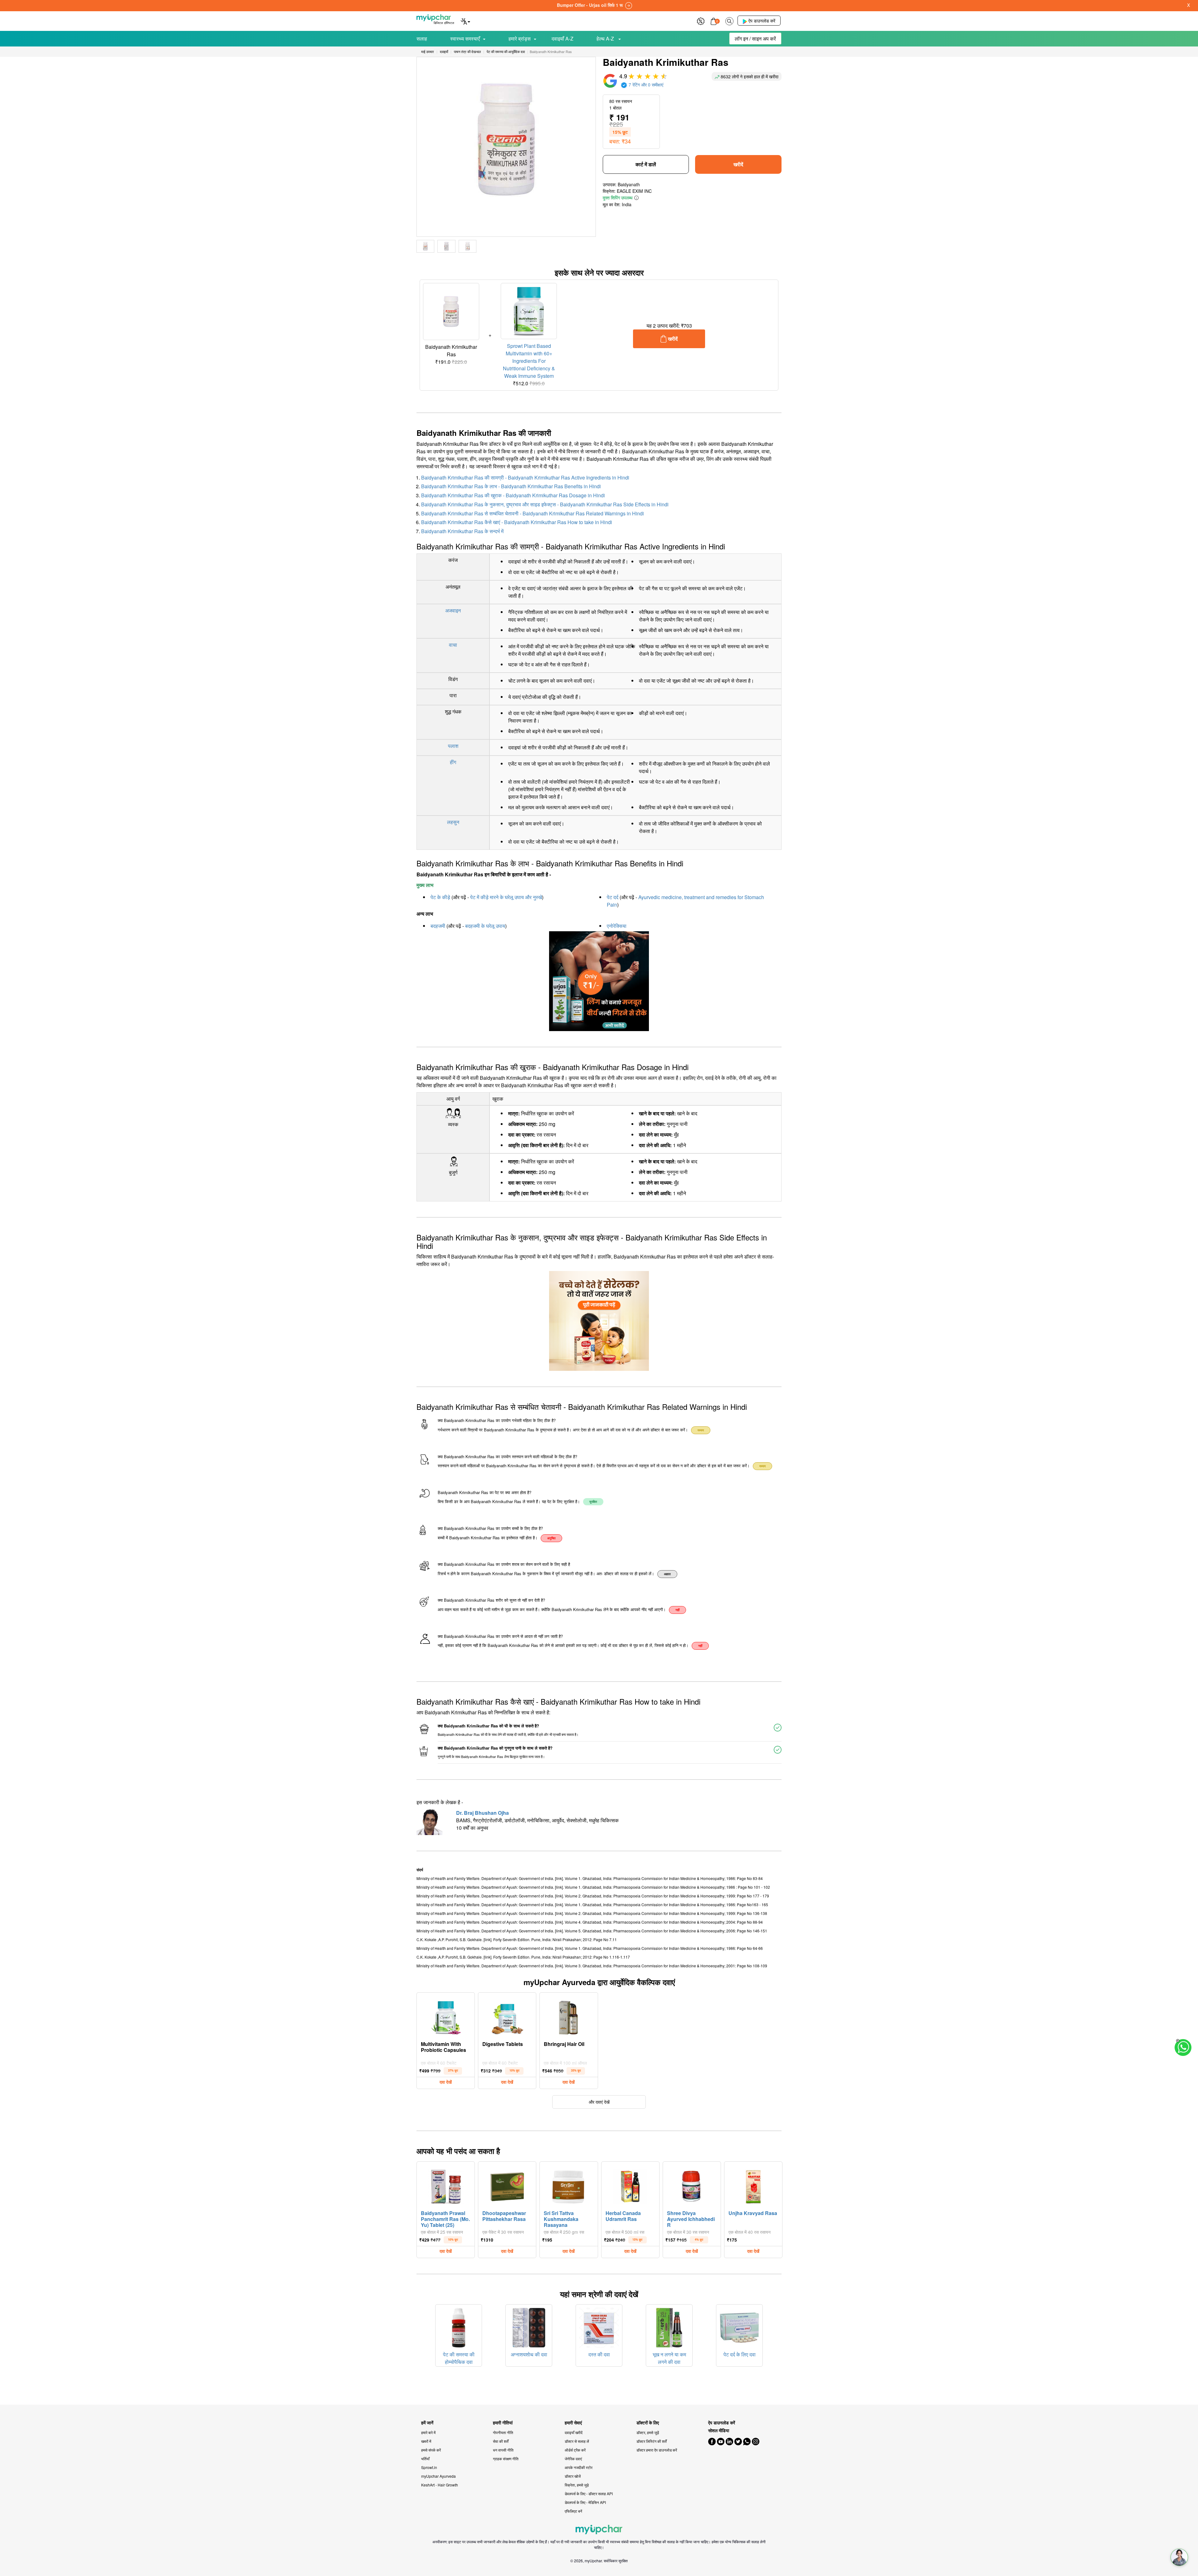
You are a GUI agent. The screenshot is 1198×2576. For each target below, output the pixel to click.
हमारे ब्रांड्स (520, 39)
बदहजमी (438, 926)
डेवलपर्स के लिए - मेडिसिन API (585, 2502)
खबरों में (426, 2441)
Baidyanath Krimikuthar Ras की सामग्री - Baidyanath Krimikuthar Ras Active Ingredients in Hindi (525, 477)
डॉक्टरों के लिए (648, 2423)
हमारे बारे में (428, 2432)
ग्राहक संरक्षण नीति (506, 2459)
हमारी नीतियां (503, 2423)
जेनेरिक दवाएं (573, 2459)
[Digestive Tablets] (507, 2016)
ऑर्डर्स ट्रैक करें (575, 2450)
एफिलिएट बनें (573, 2511)
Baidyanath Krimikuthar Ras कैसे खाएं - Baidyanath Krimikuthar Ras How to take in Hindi (517, 522)
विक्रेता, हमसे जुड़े (577, 2485)
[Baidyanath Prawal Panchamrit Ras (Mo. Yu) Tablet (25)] (446, 2185)
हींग (453, 762)
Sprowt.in (429, 2467)
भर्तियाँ (425, 2459)
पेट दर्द (613, 897)
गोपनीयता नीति (503, 2432)
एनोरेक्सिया (617, 926)
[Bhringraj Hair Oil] (569, 2016)
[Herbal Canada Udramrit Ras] (630, 2185)
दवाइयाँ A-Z (562, 39)
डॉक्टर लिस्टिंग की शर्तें (652, 2441)
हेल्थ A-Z (606, 39)
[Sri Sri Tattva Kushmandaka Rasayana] (569, 2185)
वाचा (453, 645)
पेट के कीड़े (440, 897)
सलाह (422, 39)
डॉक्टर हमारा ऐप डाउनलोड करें (657, 2450)
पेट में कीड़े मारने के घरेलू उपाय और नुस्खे (506, 897)
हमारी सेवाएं (573, 2423)
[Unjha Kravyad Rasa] (753, 2185)
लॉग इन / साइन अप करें (755, 39)
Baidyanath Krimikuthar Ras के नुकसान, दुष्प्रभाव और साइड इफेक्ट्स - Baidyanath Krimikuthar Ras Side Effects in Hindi (545, 504)
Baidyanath (629, 184)
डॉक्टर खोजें (573, 2476)
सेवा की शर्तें (501, 2441)
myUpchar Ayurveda (438, 2476)
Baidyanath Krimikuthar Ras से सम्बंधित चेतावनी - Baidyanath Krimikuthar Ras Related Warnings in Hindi (533, 513)
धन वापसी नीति (503, 2450)
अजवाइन (453, 610)
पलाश (453, 746)
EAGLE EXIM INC (634, 191)
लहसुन (453, 822)
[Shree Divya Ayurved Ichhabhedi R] (692, 2185)
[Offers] (701, 20)
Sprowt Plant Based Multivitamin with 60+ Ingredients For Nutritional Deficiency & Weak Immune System (529, 361)
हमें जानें (427, 2423)
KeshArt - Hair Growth (440, 2485)
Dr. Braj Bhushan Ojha (482, 1813)
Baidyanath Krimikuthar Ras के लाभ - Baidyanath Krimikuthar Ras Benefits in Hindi (511, 486)
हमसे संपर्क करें (431, 2450)
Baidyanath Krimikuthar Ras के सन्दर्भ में (462, 531)
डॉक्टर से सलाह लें (577, 2441)
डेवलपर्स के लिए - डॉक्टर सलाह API (589, 2493)
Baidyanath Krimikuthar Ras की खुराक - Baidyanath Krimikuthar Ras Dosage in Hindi (513, 495)
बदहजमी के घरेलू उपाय (485, 926)
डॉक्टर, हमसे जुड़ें (648, 2432)
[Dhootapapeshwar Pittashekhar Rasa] (507, 2185)
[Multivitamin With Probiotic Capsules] (446, 2016)
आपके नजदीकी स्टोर (579, 2467)
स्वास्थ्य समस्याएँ (465, 39)
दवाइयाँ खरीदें (574, 2432)
